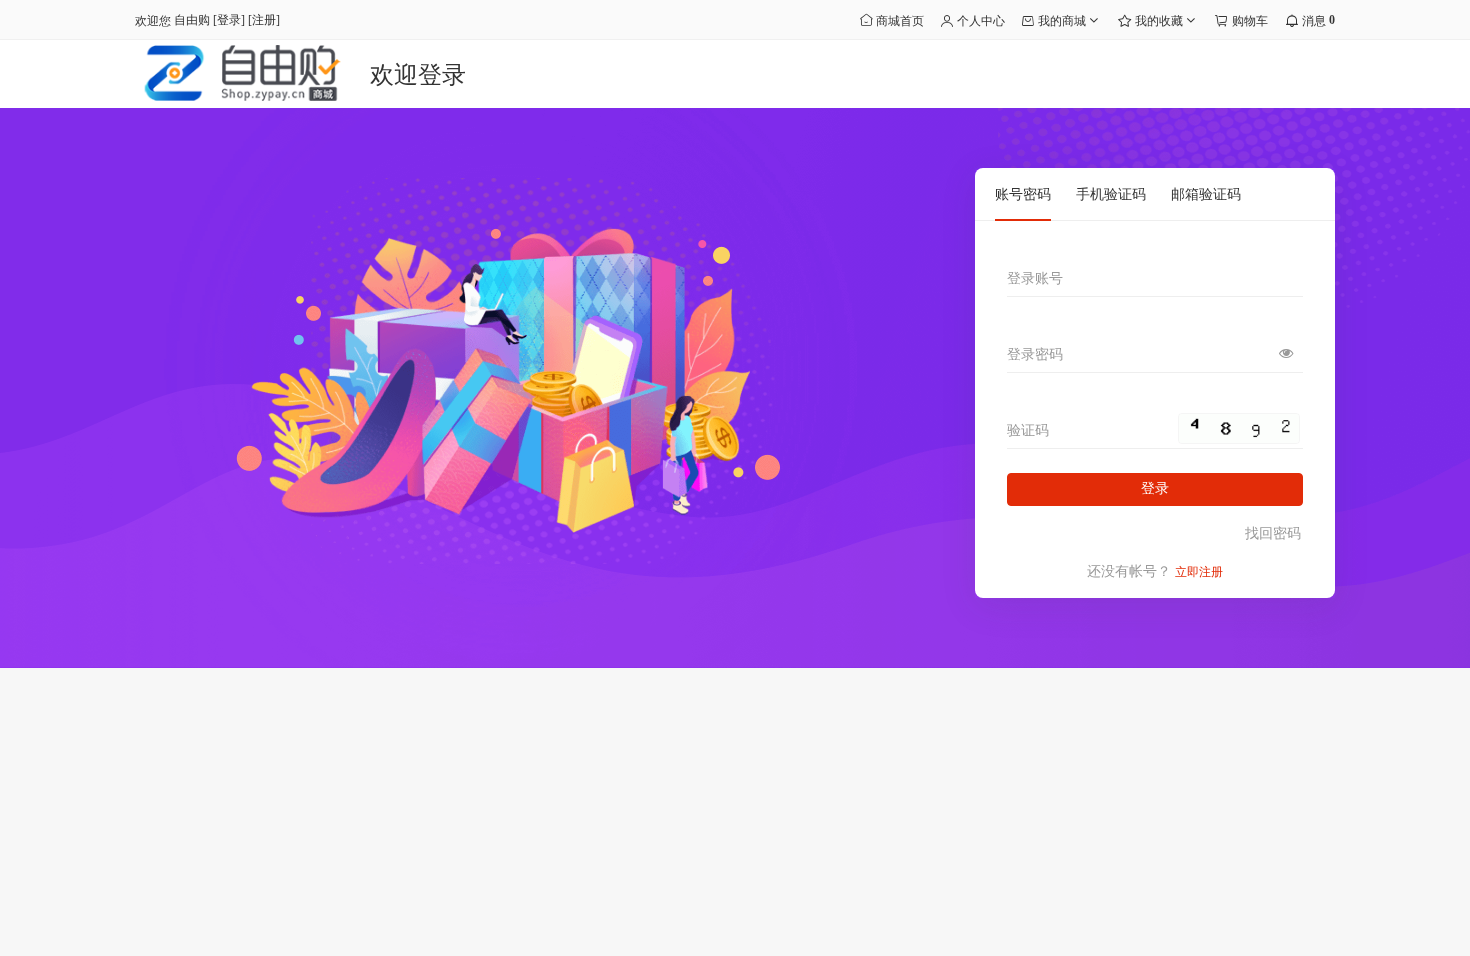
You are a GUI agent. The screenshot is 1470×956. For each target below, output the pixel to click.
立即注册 (1199, 572)
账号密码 (1023, 194)
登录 (229, 20)
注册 (264, 20)
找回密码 (1273, 533)
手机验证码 (1111, 194)
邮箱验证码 (1206, 194)
